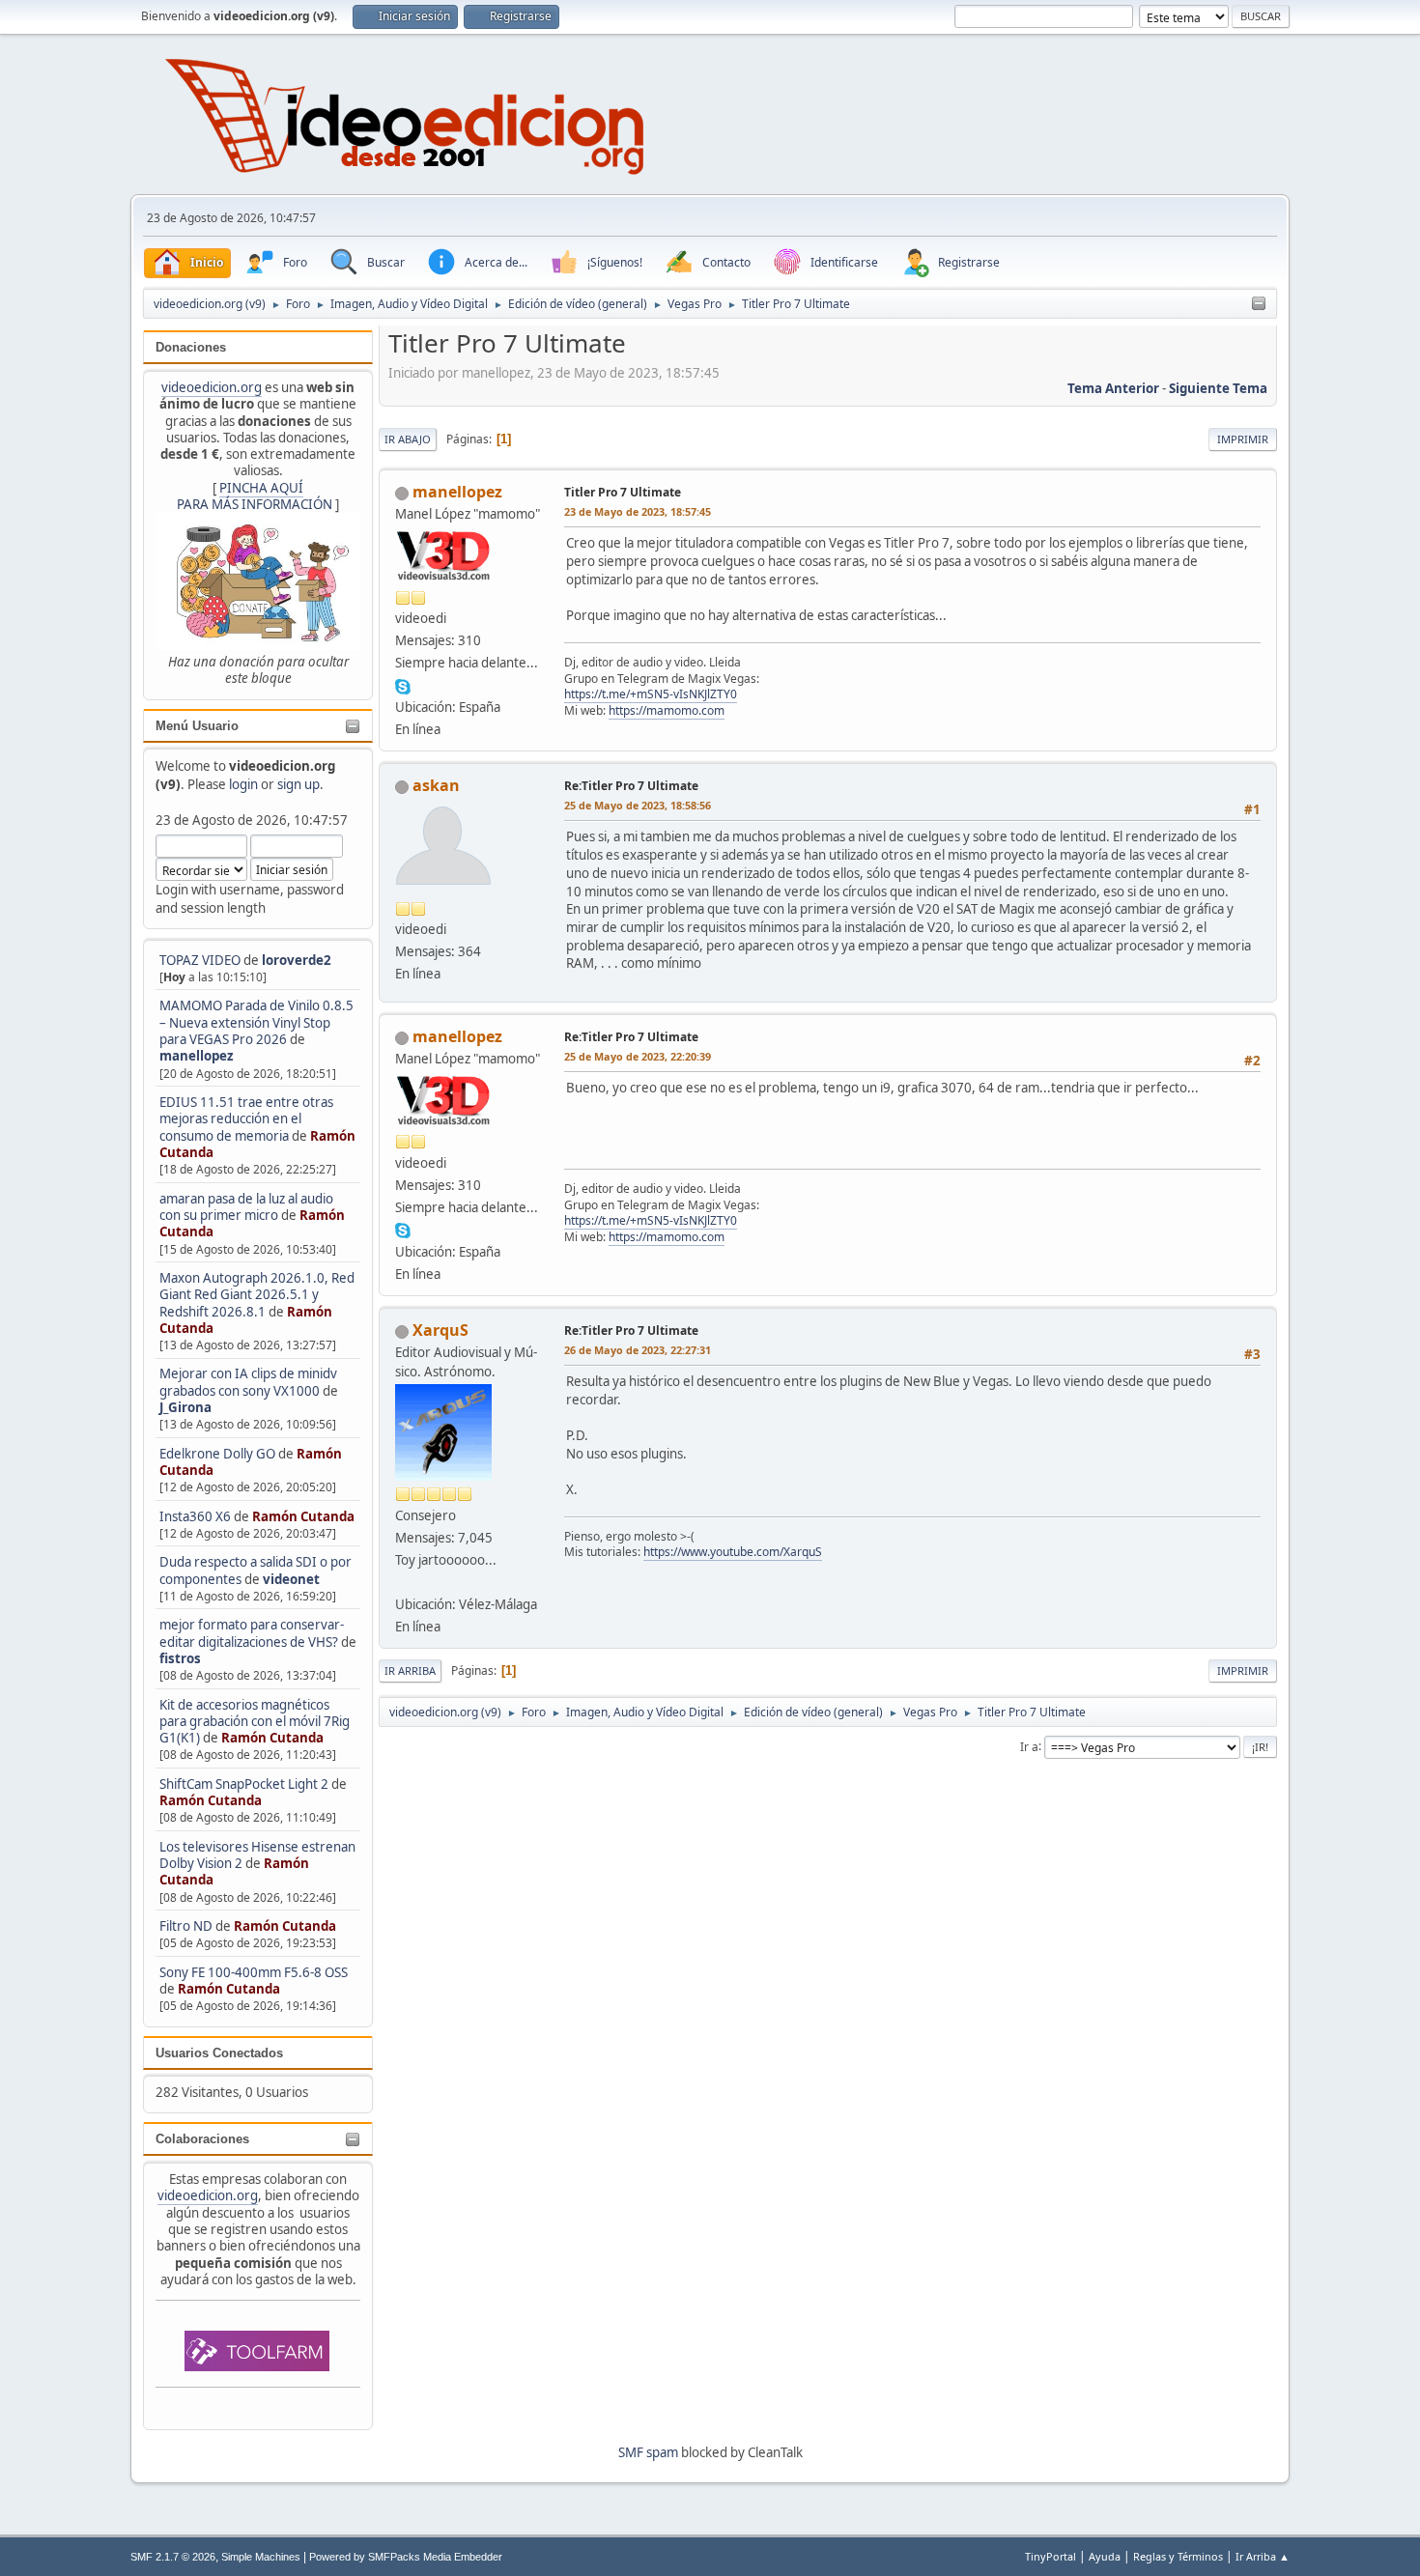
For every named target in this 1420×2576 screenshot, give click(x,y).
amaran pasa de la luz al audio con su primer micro (246, 1207)
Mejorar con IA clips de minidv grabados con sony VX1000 (248, 1382)
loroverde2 (297, 960)
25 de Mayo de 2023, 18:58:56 (638, 805)
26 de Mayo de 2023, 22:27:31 (638, 1350)
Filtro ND (187, 1926)
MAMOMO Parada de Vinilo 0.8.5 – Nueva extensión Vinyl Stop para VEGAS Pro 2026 (256, 1022)
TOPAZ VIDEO (200, 960)
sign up (298, 784)
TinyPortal (1051, 2556)
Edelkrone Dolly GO (217, 1454)
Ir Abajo (408, 439)
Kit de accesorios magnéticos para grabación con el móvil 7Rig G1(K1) (255, 1722)
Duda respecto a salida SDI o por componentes (256, 1570)
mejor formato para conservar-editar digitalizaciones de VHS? (252, 1633)
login (243, 784)
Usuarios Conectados (219, 2053)
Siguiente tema (1218, 388)
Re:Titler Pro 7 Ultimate (631, 786)
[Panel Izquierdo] (1259, 304)
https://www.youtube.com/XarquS (733, 1552)
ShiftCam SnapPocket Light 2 (244, 1784)
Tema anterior (1113, 388)
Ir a (1029, 1746)
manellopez (197, 1056)
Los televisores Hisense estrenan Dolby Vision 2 (257, 1855)
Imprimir (1243, 439)
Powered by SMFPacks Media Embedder (406, 2557)
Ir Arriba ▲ (1263, 2556)
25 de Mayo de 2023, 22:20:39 (638, 1056)
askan (436, 785)
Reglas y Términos (1178, 2556)
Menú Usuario (197, 726)
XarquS (440, 1330)
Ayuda (1105, 2556)
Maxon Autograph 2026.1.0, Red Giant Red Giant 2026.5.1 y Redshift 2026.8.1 (257, 1295)
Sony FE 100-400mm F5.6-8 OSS (254, 1972)
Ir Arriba (410, 1670)
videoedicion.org (212, 387)
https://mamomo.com (667, 710)
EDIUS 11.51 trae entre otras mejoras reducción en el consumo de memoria (246, 1119)
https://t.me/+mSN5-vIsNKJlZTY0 (651, 694)
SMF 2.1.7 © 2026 (173, 2557)
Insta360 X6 (195, 1516)
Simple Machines (261, 2557)
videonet (291, 1579)
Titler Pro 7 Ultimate (623, 492)
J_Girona (185, 1407)
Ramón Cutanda (303, 1516)
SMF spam (648, 2452)
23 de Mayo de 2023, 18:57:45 (638, 511)
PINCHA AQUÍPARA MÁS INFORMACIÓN (255, 496)
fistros (180, 1658)
